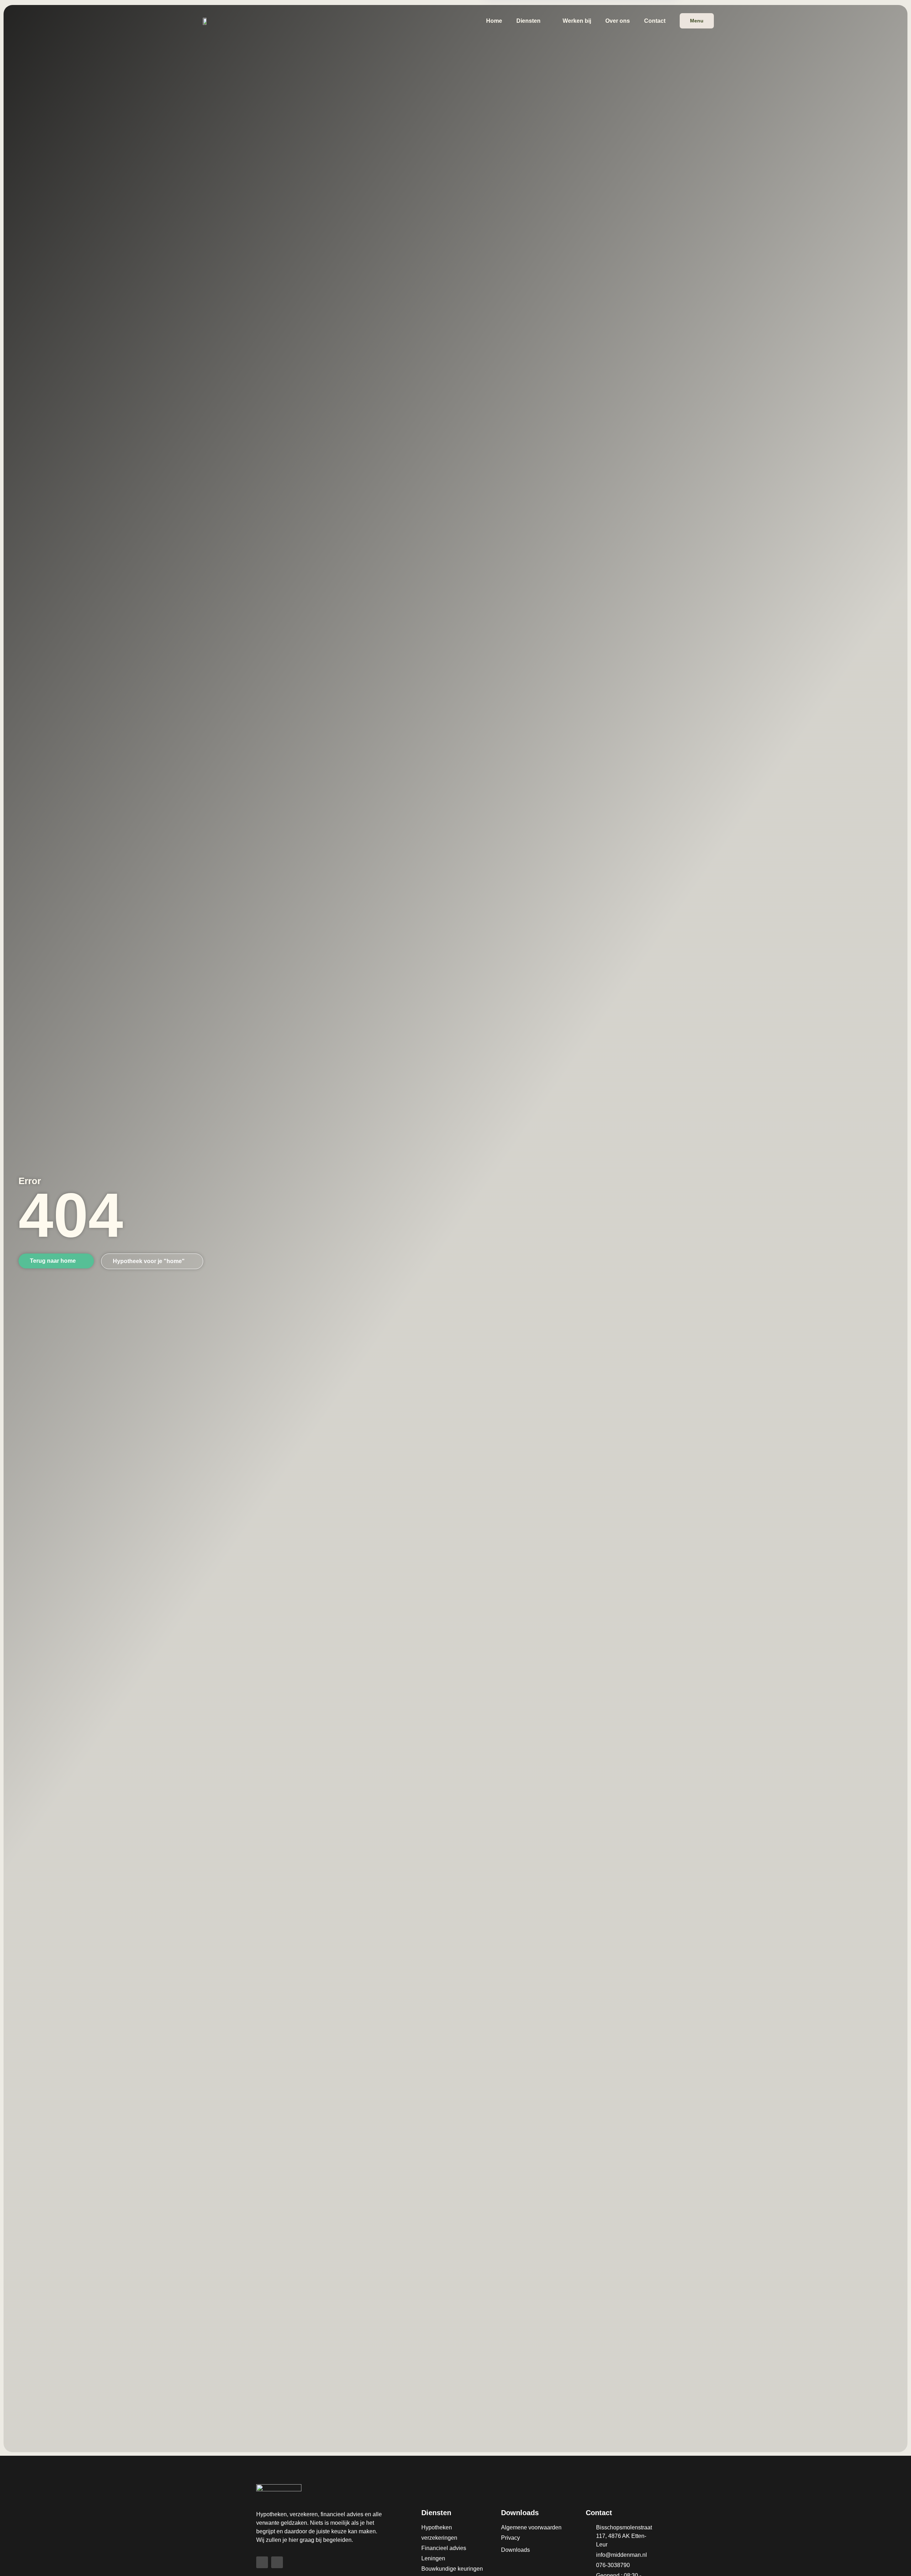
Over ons (618, 21)
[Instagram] (277, 2562)
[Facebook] (262, 2562)
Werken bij (577, 21)
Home (494, 21)
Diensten (528, 21)
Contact (655, 21)
